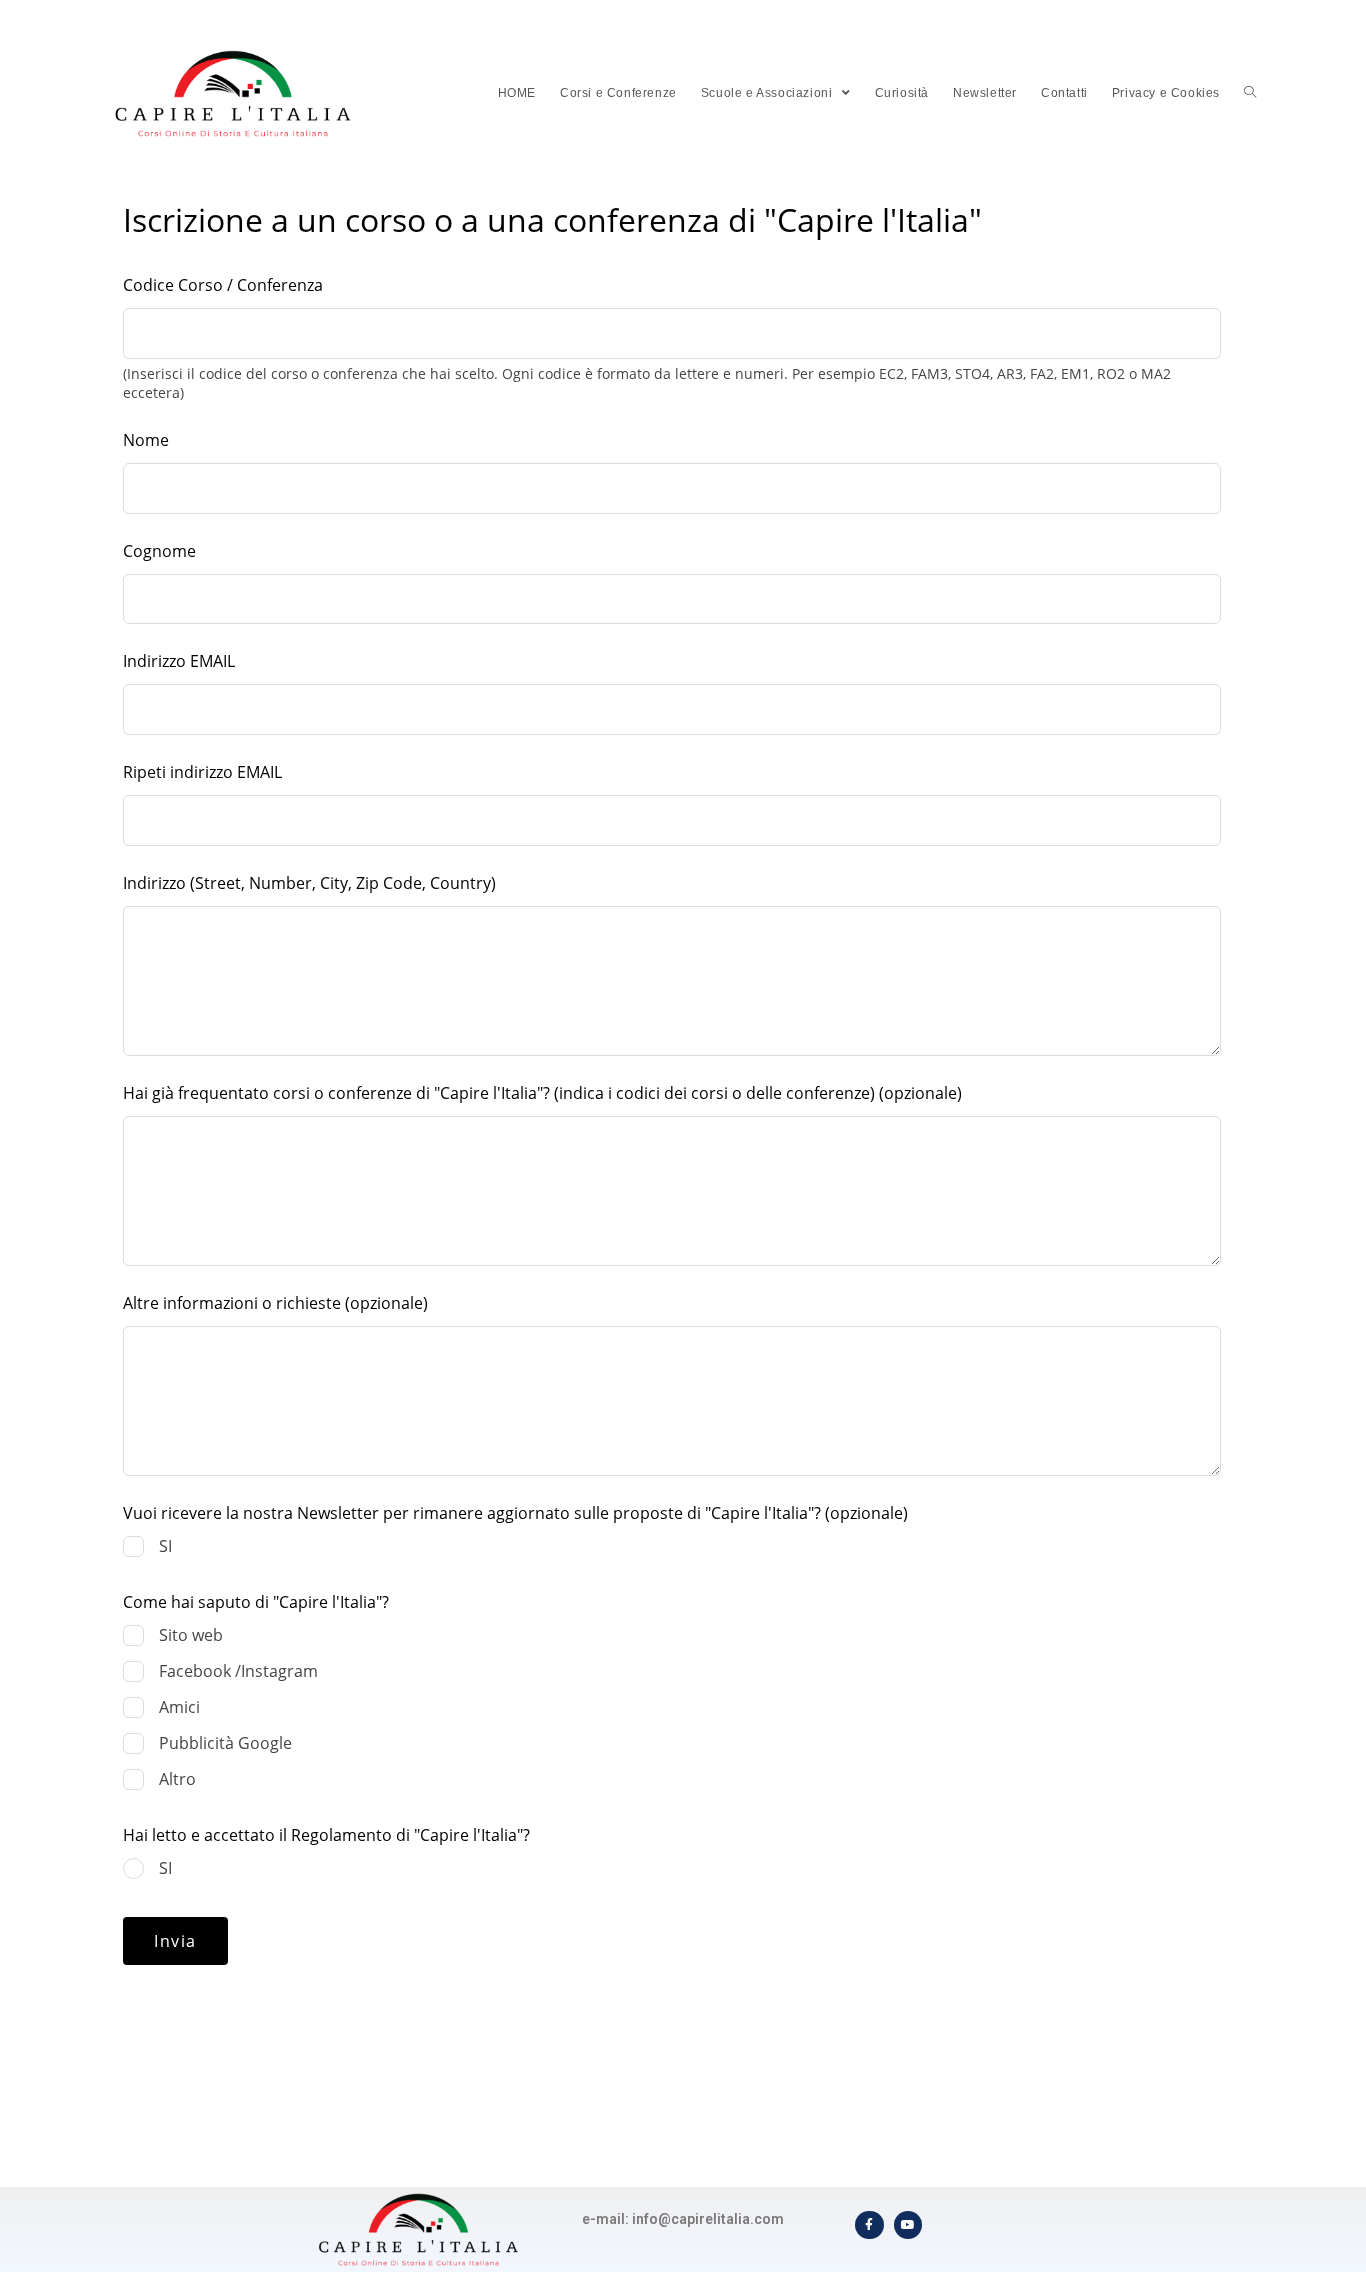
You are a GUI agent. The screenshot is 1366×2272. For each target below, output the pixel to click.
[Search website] (1250, 93)
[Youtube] (908, 2225)
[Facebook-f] (869, 2225)
